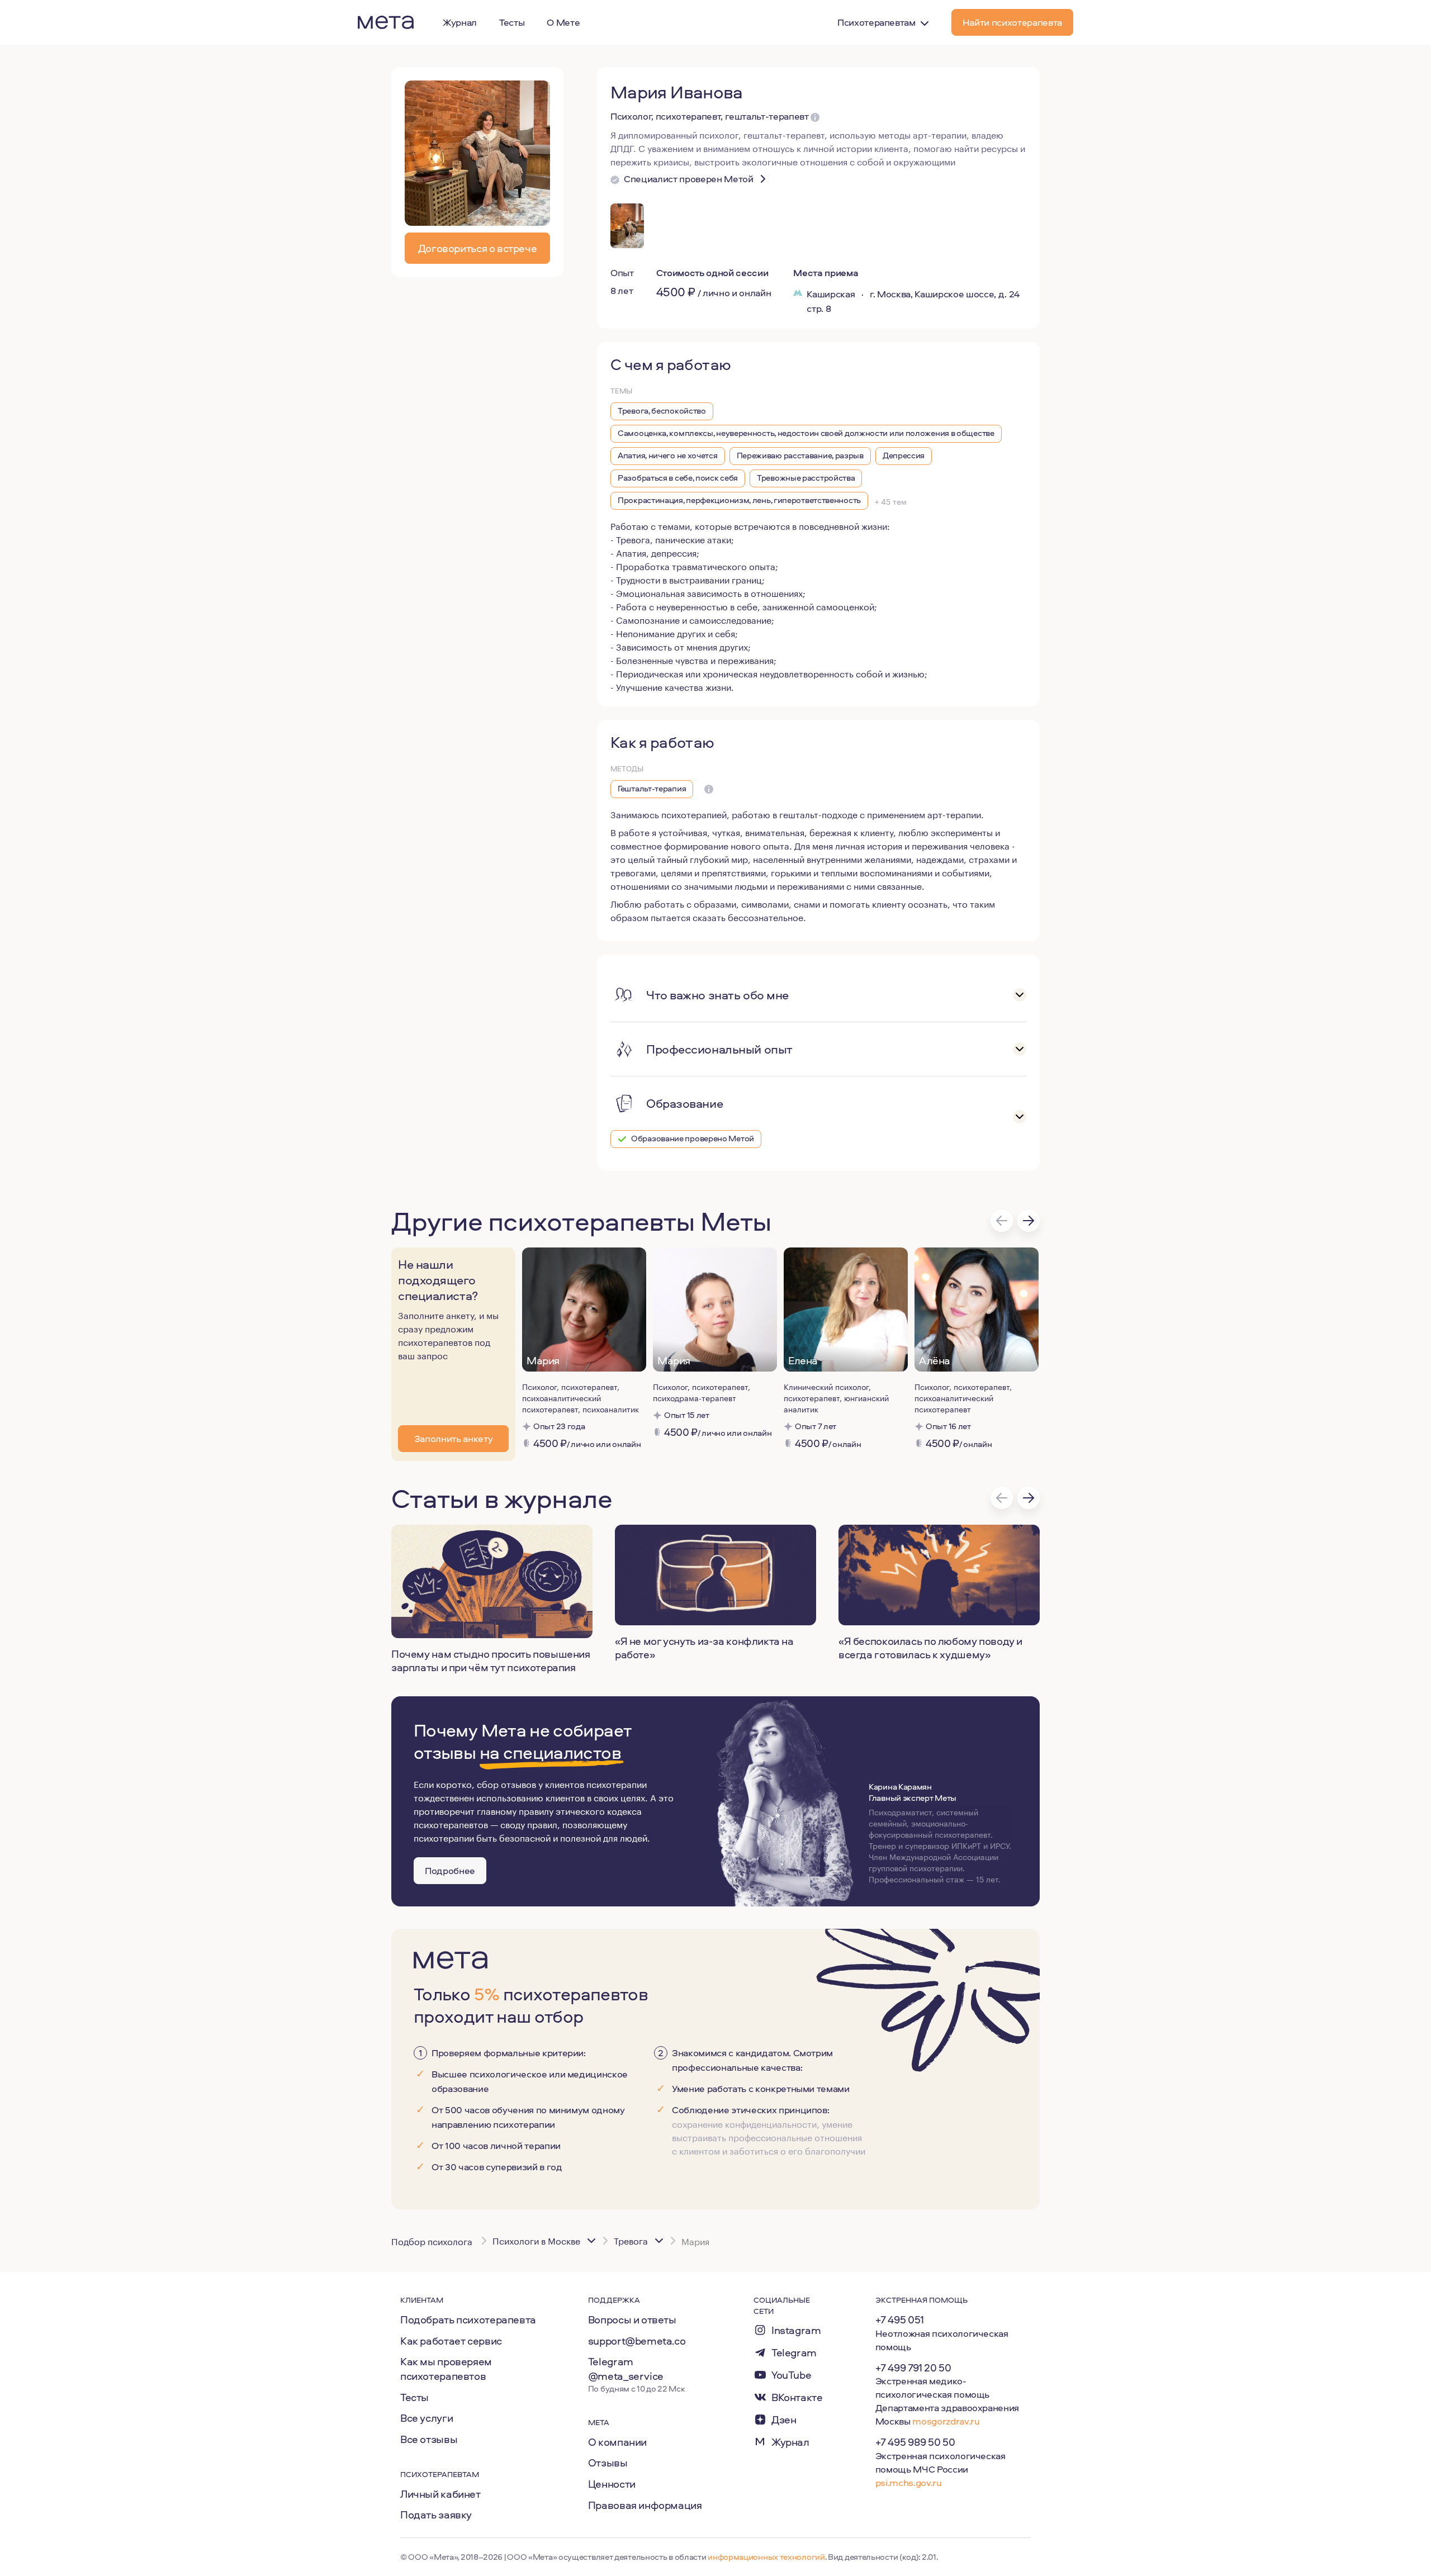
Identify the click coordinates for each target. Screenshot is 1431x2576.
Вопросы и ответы (632, 2319)
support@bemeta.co (637, 2341)
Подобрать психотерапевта (468, 2319)
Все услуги (427, 2418)
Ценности (612, 2484)
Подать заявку (436, 2515)
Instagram (796, 2330)
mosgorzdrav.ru (946, 2421)
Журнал (790, 2442)
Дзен (784, 2420)
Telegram (794, 2353)
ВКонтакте (797, 2397)
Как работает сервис (451, 2341)
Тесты (414, 2397)
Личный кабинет (440, 2494)
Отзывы (608, 2463)
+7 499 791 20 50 (913, 2368)
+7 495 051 (900, 2319)
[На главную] (386, 22)
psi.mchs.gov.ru (909, 2482)
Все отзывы (429, 2439)
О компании (617, 2442)
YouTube (791, 2375)
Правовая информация (645, 2505)
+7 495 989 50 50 (915, 2442)
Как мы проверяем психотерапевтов (446, 2369)
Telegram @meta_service (626, 2369)
